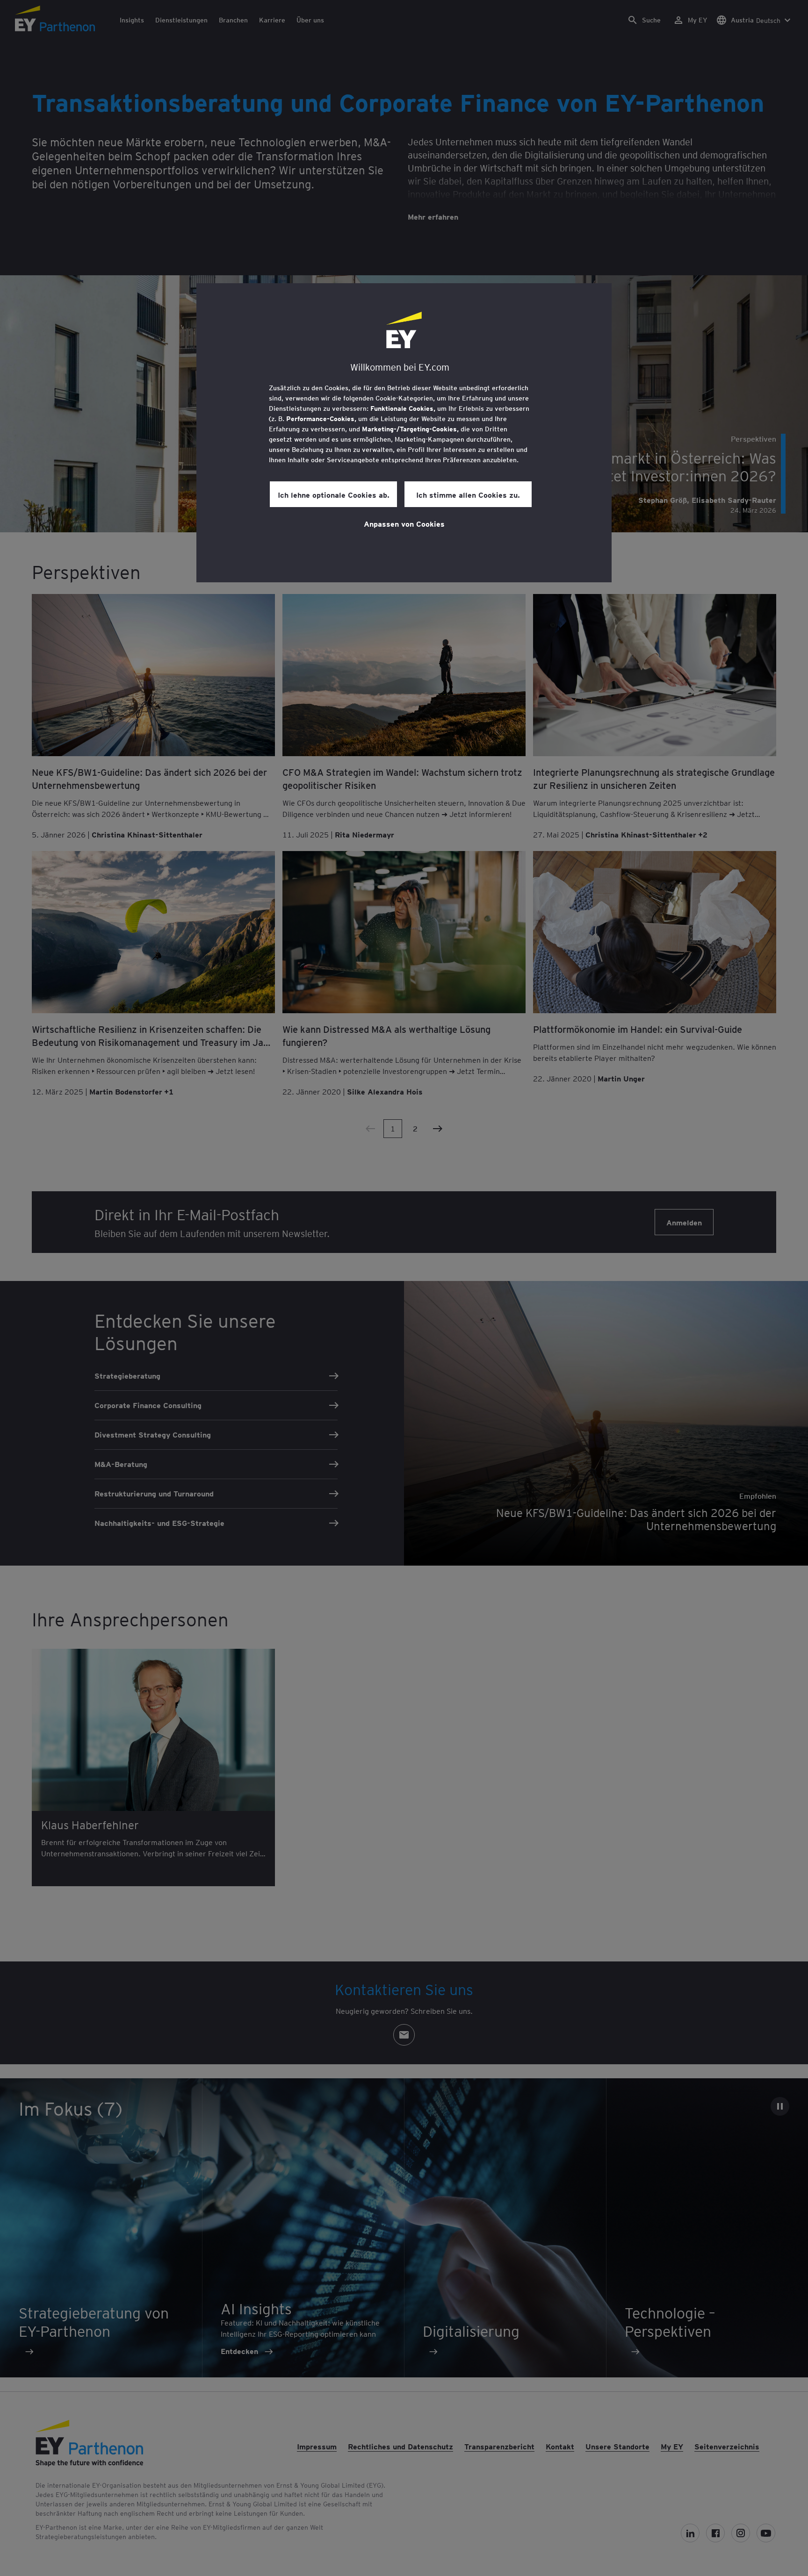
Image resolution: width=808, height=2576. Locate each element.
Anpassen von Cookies (404, 523)
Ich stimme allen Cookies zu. (468, 494)
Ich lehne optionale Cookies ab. (334, 494)
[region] (404, 433)
